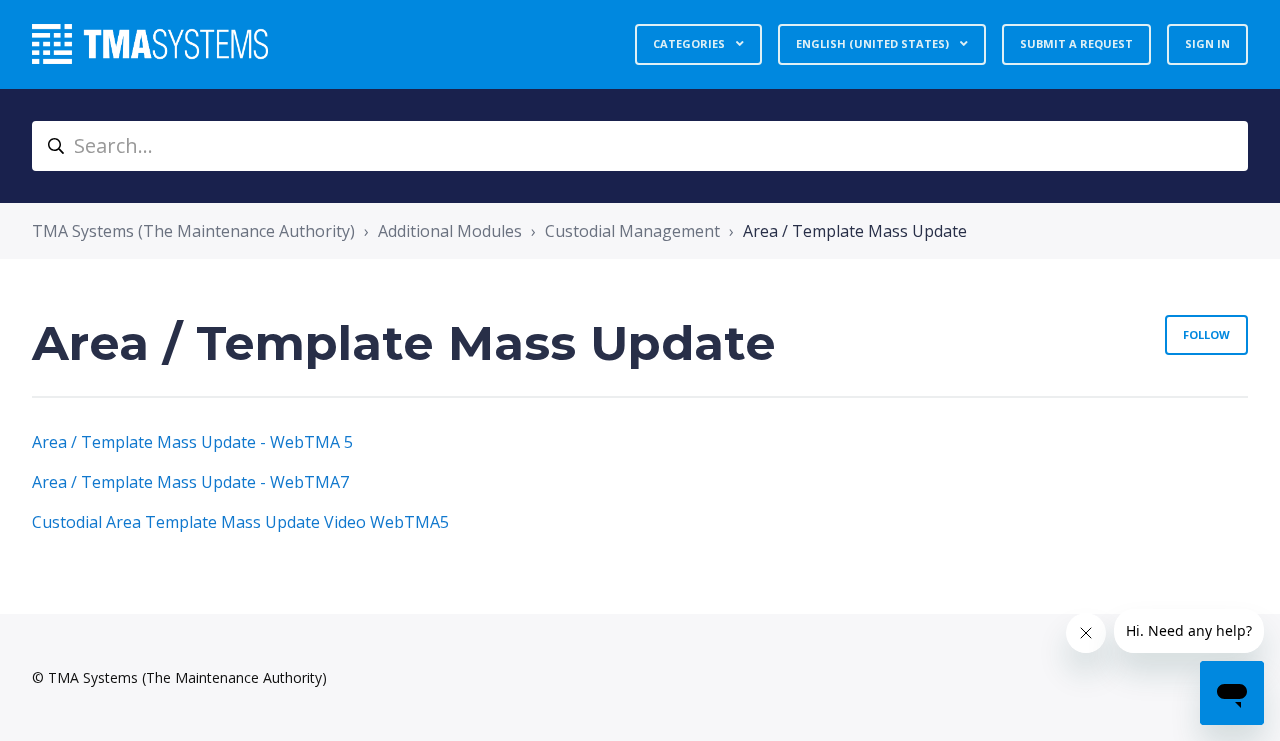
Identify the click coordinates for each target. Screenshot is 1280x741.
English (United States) (874, 43)
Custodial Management (632, 231)
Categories (690, 43)
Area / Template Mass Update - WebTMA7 (190, 482)
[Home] (150, 44)
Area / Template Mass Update (855, 231)
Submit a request (1076, 43)
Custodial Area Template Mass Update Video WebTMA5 (240, 522)
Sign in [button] (1207, 43)
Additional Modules (450, 231)
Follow (1206, 334)
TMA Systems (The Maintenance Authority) (193, 231)
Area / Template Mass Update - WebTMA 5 (192, 442)
